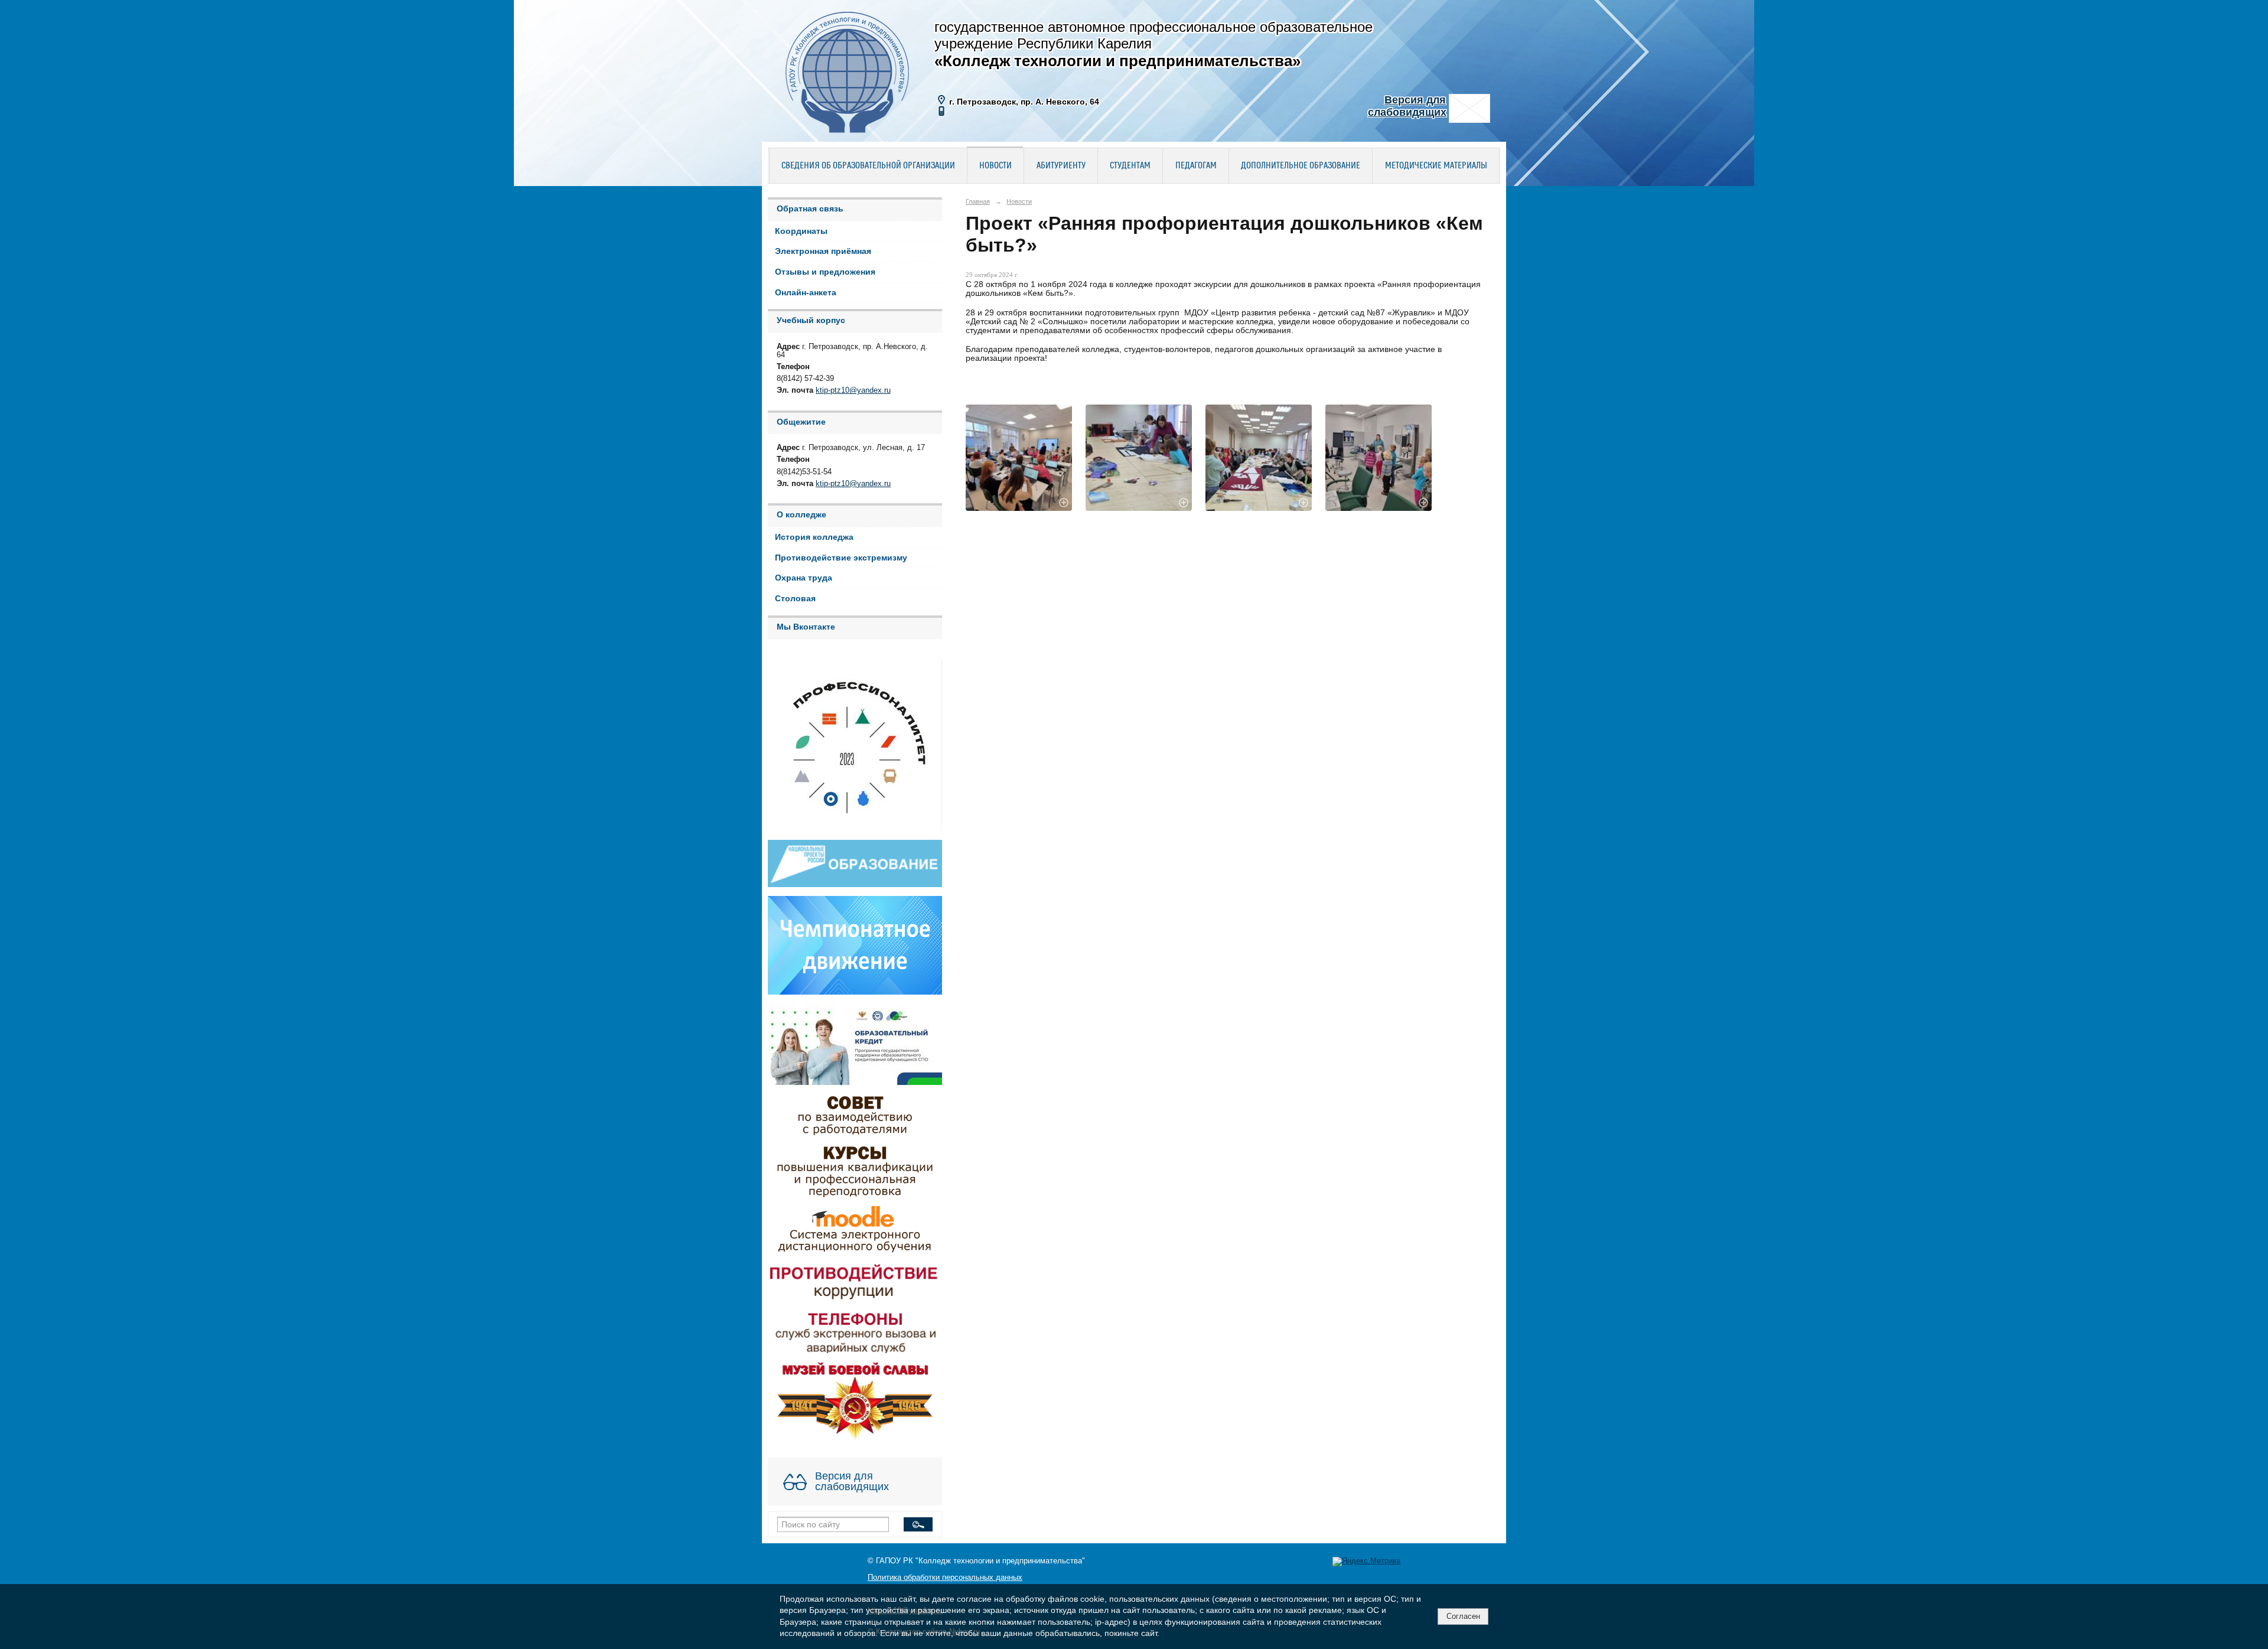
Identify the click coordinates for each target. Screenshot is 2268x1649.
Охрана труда (804, 578)
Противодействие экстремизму (841, 558)
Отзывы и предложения (825, 272)
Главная (978, 201)
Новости (995, 166)
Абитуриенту (1061, 166)
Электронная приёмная (823, 251)
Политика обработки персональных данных (945, 1578)
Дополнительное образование (1301, 166)
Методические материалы (1436, 166)
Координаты (801, 231)
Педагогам (1196, 166)
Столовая (795, 599)
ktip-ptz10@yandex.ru (853, 390)
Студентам (1130, 166)
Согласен (1463, 1616)
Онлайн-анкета (806, 293)
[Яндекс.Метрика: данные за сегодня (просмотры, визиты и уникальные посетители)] (1366, 1562)
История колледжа (814, 537)
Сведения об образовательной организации (868, 166)
